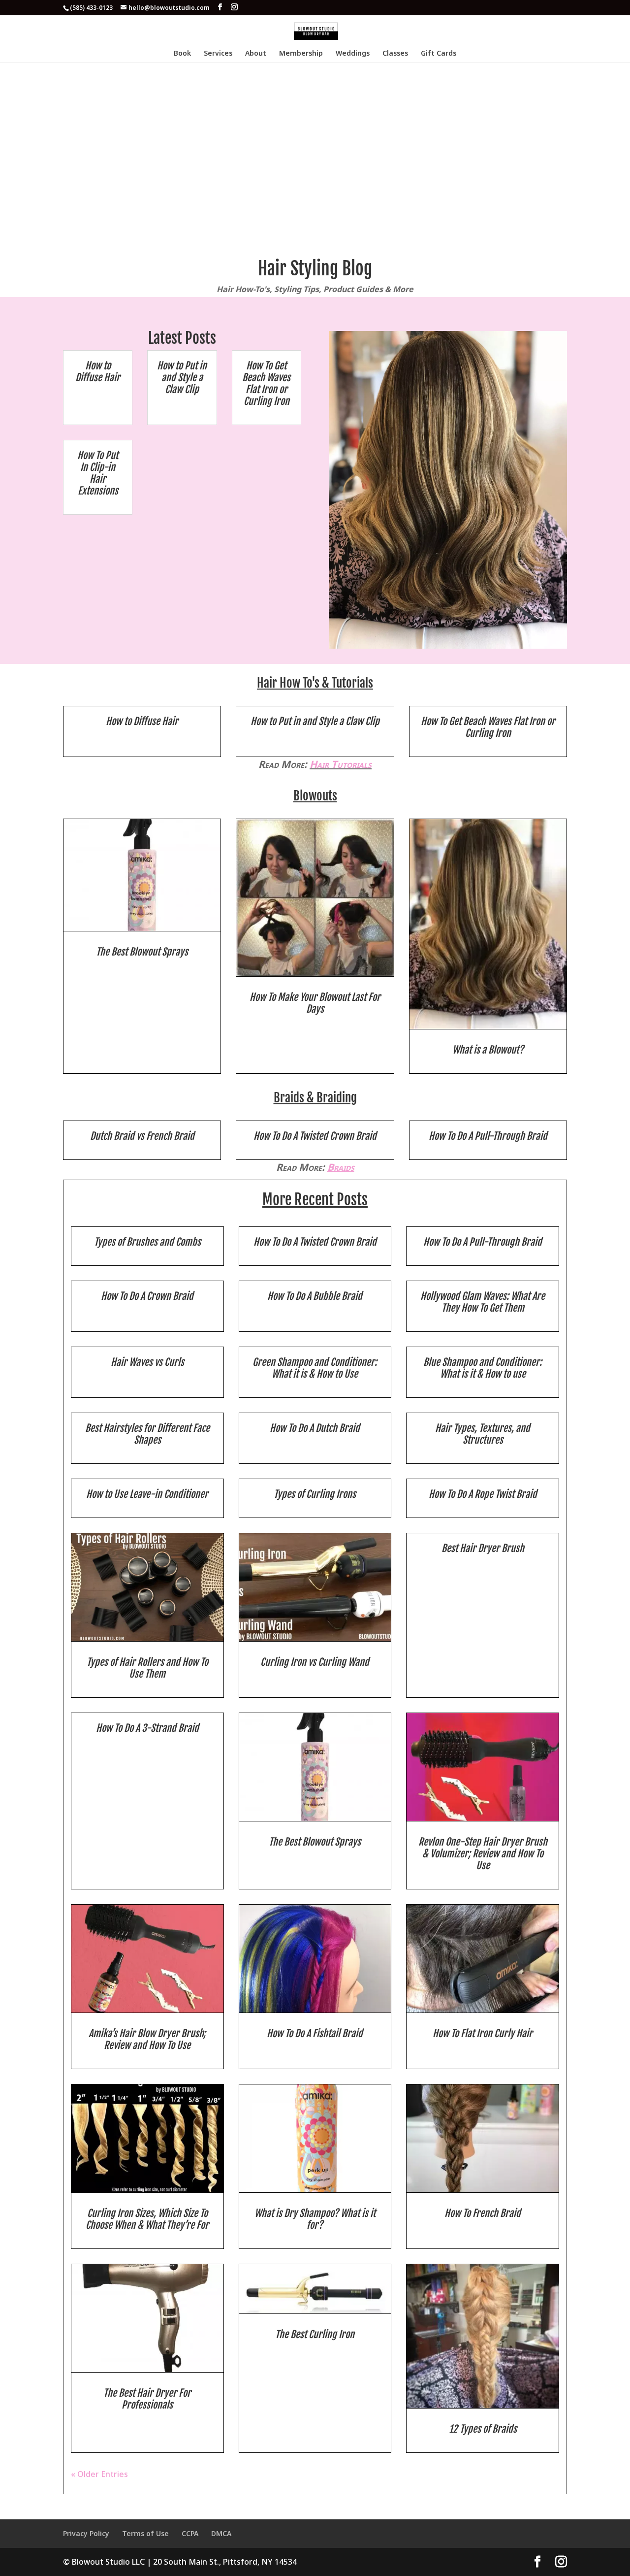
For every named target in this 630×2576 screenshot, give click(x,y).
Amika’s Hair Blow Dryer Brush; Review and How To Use (147, 2039)
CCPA (190, 2533)
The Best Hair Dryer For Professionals (147, 2399)
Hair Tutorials (341, 764)
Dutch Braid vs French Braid (142, 1136)
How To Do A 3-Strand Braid (147, 1728)
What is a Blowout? (488, 1050)
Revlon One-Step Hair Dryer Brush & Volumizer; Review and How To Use (483, 1854)
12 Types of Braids (483, 2429)
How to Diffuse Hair (98, 372)
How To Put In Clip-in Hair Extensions (98, 473)
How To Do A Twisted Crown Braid (315, 1136)
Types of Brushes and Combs (147, 1242)
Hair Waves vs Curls (147, 1362)
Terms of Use (145, 2533)
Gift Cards (439, 54)
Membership (301, 54)
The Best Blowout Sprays (142, 952)
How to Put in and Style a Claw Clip (182, 378)
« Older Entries (99, 2474)
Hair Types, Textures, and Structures (483, 1434)
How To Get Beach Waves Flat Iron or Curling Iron (266, 383)
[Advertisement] (315, 136)
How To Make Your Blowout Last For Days (315, 1003)
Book (182, 54)
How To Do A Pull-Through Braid (488, 1136)
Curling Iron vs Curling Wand (315, 1662)
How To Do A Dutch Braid (315, 1428)
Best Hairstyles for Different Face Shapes (147, 1434)
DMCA (221, 2533)
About (256, 54)
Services (218, 54)
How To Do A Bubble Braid (315, 1296)
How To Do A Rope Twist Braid (483, 1494)
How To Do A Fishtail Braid (315, 2033)
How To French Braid (483, 2213)
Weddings (353, 54)
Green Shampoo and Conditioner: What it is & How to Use (315, 1368)
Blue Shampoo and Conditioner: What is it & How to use (483, 1368)
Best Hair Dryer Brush (483, 1548)
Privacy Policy (86, 2533)
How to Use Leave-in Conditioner (147, 1494)
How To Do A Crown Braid (147, 1296)
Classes (395, 54)
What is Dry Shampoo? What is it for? (315, 2219)
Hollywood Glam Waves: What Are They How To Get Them (483, 1302)
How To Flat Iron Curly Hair (483, 2033)
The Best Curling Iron (315, 2334)
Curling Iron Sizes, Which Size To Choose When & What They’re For (147, 2219)
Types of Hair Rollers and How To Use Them (147, 1668)
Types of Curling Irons (315, 1494)
